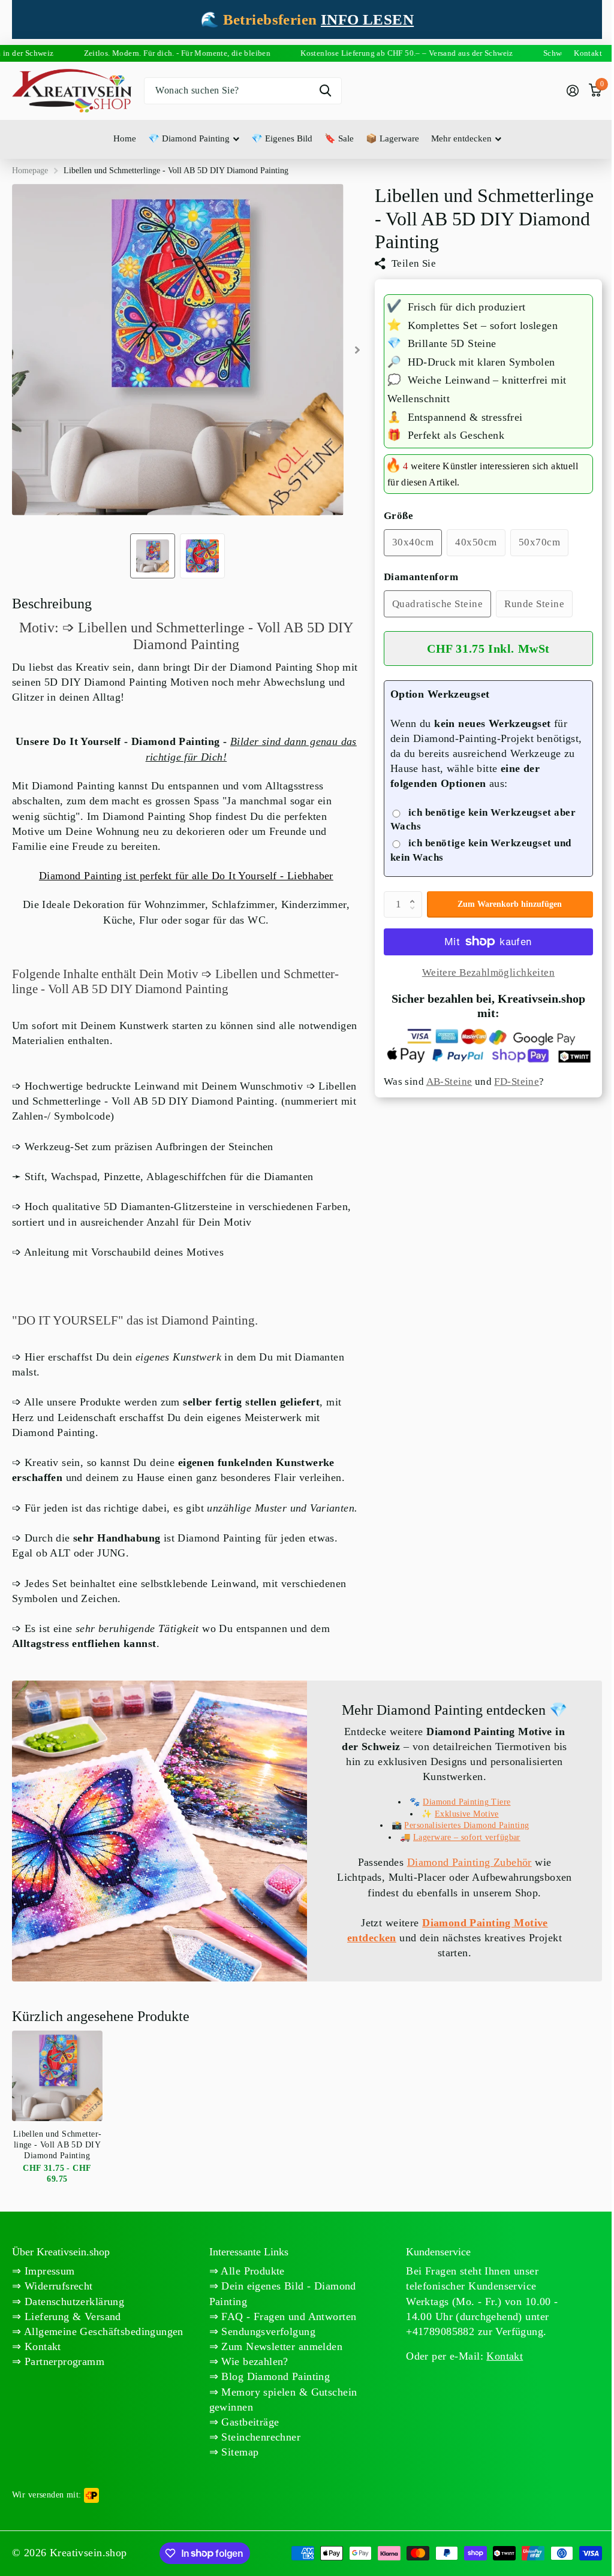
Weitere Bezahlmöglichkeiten (488, 972)
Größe (399, 516)
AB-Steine (449, 1082)
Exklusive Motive (467, 1814)
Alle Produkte (252, 2271)
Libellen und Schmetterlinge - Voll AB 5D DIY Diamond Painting (57, 2145)
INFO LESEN (367, 19)
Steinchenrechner (259, 2437)
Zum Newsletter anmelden (280, 2346)
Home (125, 138)
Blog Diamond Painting (274, 2376)
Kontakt (41, 2346)
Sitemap (238, 2452)
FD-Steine (517, 1082)
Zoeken (325, 91)
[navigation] (153, 556)
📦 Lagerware (392, 138)
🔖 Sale (339, 138)
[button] (416, 895)
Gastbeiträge (249, 2422)
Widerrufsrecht (57, 2286)
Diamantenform (421, 577)
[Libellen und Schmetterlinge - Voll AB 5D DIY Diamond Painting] (57, 2076)
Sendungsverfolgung (267, 2331)
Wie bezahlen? (253, 2361)
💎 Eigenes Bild (282, 138)
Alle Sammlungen (194, 139)
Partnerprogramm (63, 2361)
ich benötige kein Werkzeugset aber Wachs (483, 820)
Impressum (48, 2271)
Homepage (30, 171)
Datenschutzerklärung (73, 2301)
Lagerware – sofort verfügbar (467, 1837)
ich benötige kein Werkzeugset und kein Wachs (481, 850)
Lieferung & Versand (71, 2316)
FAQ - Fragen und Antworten (287, 2316)
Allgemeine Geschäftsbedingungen (102, 2331)
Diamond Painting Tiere (466, 1802)
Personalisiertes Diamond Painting (466, 1825)
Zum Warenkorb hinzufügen (510, 904)
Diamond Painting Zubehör (469, 1862)
